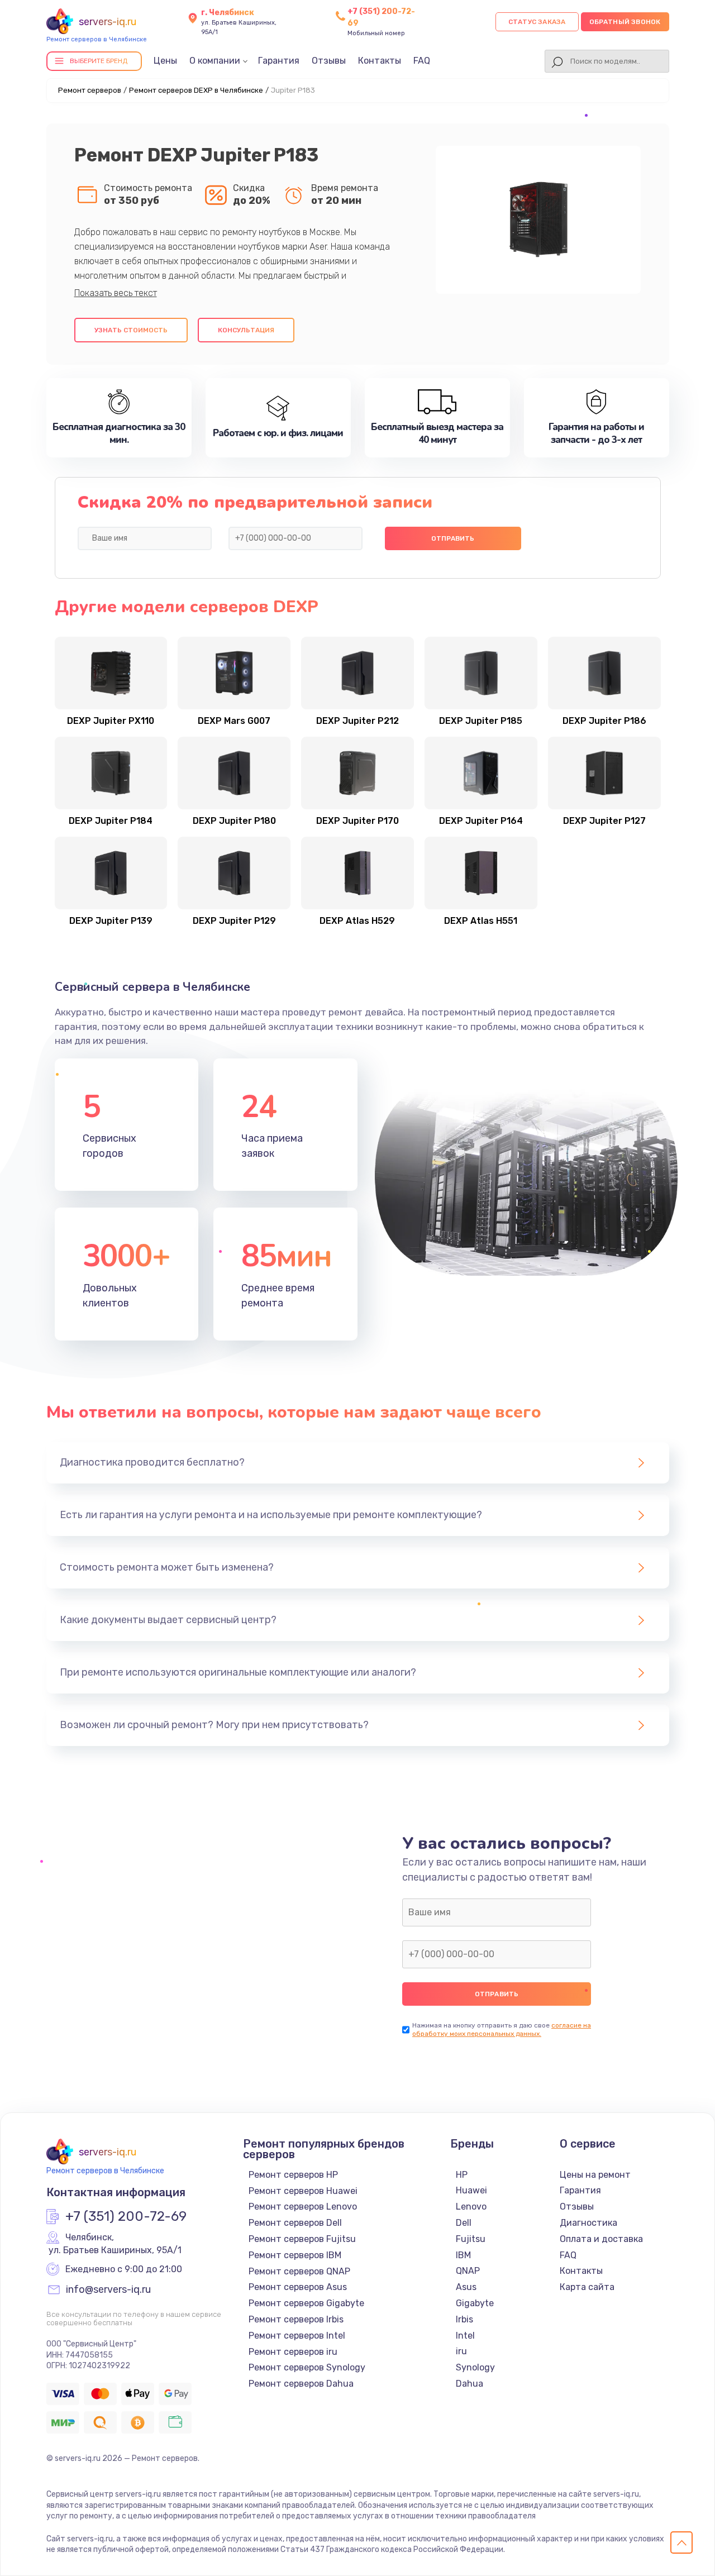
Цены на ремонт (595, 2175)
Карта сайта (587, 2287)
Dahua (469, 2384)
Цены (165, 61)
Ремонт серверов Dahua (301, 2384)
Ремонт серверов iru (293, 2352)
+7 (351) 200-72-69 (126, 2217)
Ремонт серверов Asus (298, 2287)
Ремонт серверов (90, 90)
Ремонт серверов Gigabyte (306, 2303)
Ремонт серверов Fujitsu (302, 2239)
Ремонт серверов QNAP (299, 2271)
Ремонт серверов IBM (295, 2255)
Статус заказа (537, 22)
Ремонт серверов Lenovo (303, 2207)
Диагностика (588, 2223)
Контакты (380, 61)
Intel (465, 2336)
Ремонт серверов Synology (307, 2367)
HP (462, 2175)
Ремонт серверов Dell (295, 2223)
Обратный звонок (625, 22)
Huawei (471, 2190)
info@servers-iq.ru (108, 2290)
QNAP (468, 2271)
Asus (466, 2287)
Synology (475, 2367)
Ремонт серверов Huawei (303, 2191)
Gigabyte (475, 2303)
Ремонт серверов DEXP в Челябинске (196, 90)
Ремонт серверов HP (293, 2175)
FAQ (422, 61)
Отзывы (329, 61)
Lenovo (471, 2207)
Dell (464, 2223)
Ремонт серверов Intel (297, 2336)
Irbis (464, 2319)
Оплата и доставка (601, 2239)
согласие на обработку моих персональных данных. (502, 2029)
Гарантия (279, 61)
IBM (463, 2255)
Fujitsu (471, 2239)
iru (461, 2351)
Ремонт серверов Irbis (296, 2319)
